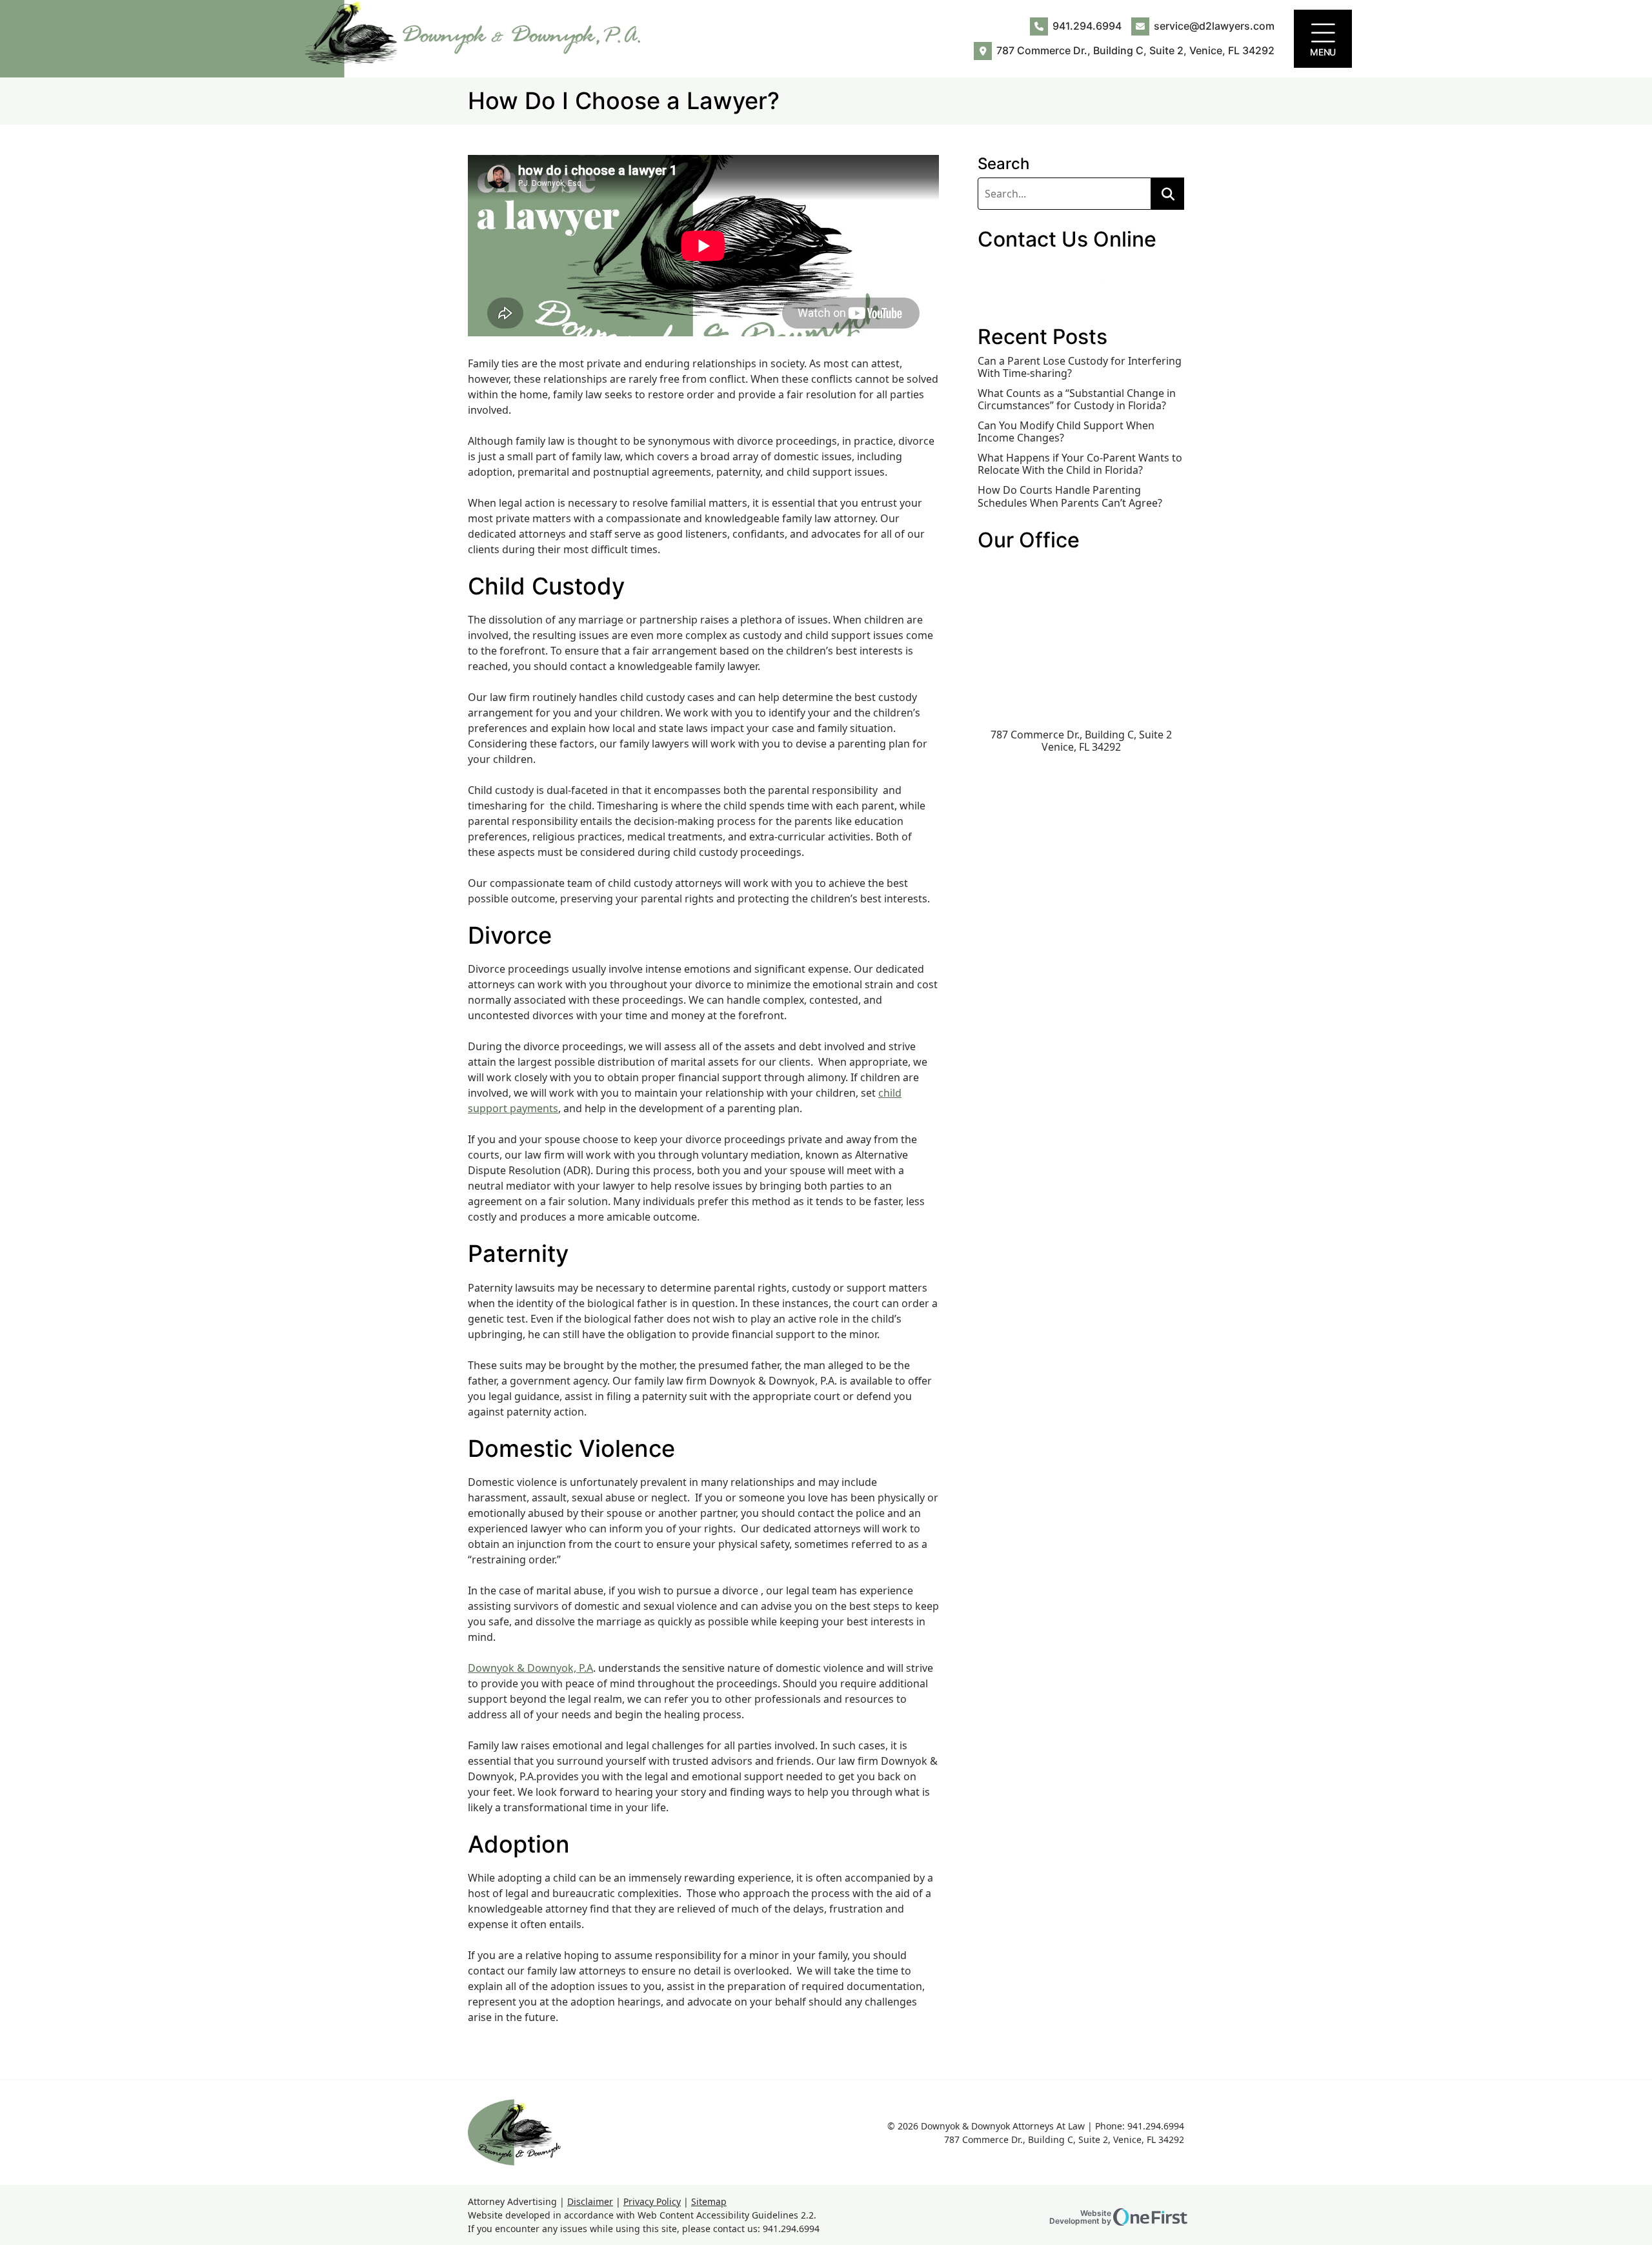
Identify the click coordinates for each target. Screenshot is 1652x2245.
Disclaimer (590, 2201)
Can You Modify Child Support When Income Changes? (1066, 432)
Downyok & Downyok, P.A (530, 1668)
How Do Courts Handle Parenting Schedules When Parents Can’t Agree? (1070, 496)
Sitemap (709, 2201)
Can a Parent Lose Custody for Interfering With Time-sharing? (1080, 367)
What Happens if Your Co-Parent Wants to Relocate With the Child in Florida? (1080, 464)
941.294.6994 (1087, 26)
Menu (1323, 52)
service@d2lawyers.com (1214, 26)
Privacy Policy (652, 2201)
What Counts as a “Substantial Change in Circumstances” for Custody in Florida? (1077, 400)
